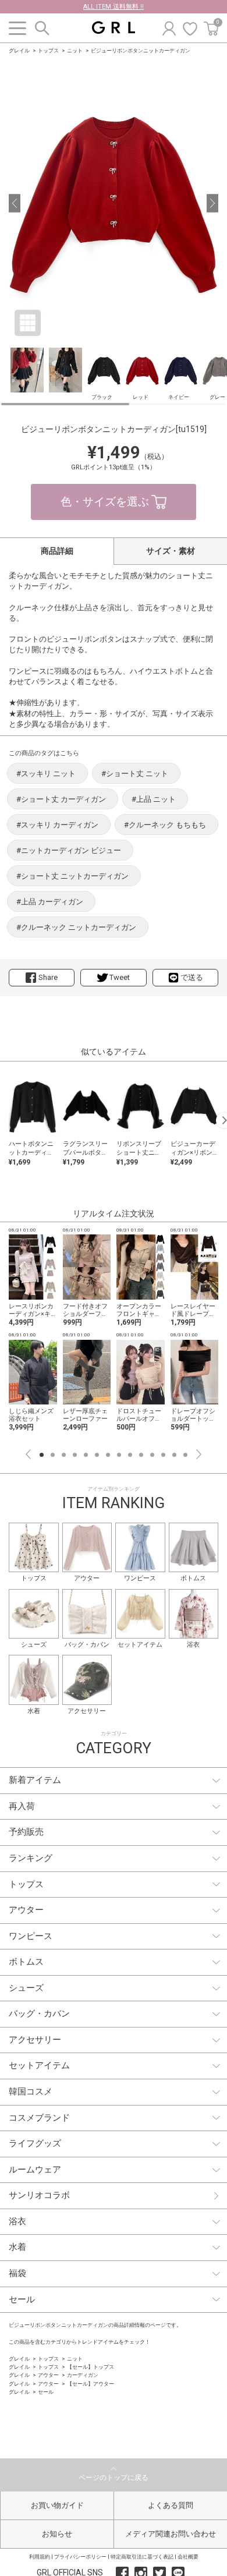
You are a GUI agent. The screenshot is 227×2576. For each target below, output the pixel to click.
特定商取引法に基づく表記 (142, 2557)
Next (199, 1454)
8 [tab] (119, 1455)
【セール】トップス (91, 2367)
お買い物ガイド (57, 2505)
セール (46, 2392)
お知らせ (57, 2534)
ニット (75, 51)
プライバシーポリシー (80, 2557)
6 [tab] (97, 1455)
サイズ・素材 (171, 551)
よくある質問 (171, 2505)
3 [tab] (64, 1455)
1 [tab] (42, 1455)
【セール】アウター (91, 2384)
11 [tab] (152, 1455)
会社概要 (188, 2557)
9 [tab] (130, 1455)
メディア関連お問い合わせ (171, 2534)
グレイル (19, 51)
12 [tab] (163, 1455)
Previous (28, 1454)
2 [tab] (53, 1455)
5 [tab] (86, 1455)
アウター (48, 2375)
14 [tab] (185, 1455)
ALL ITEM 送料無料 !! (114, 7)
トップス (48, 51)
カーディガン (83, 2375)
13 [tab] (174, 1455)
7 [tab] (108, 1455)
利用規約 (40, 2557)
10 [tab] (141, 1455)
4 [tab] (75, 1455)
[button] (15, 203)
